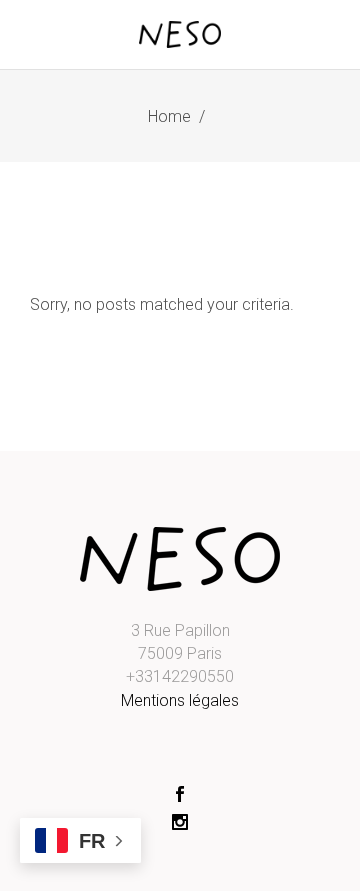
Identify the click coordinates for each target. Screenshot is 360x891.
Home (169, 116)
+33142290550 (180, 676)
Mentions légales (180, 700)
